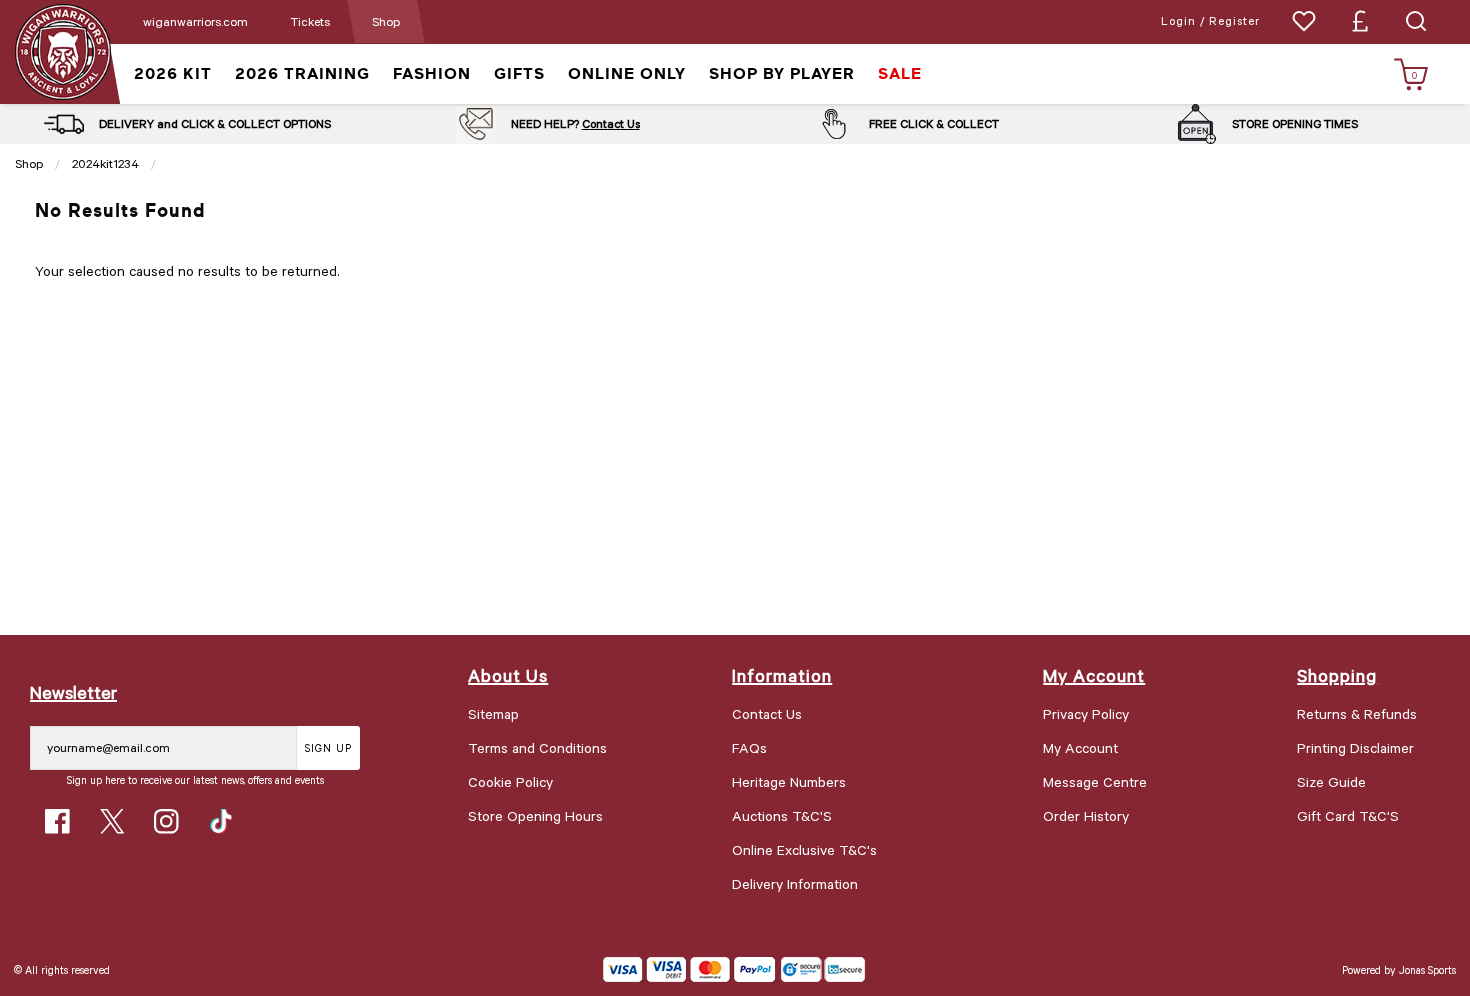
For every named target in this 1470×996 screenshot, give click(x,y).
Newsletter (73, 692)
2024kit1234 (105, 163)
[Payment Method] (689, 969)
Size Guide (1331, 781)
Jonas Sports (1427, 969)
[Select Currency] (1360, 21)
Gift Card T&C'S (1348, 815)
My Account (1080, 747)
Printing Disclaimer (1355, 747)
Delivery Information (795, 883)
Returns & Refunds (1357, 713)
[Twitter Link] (112, 821)
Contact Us (611, 123)
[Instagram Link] (166, 821)
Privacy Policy (1086, 713)
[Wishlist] (1304, 21)
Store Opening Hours (535, 815)
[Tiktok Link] (221, 821)
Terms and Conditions (537, 747)
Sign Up (328, 747)
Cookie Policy (510, 781)
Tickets (310, 21)
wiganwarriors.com (195, 21)
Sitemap (493, 713)
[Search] (1416, 21)
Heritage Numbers (789, 781)
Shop (386, 21)
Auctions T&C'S (782, 815)
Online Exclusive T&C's (804, 849)
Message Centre (1095, 781)
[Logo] (62, 50)
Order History (1086, 815)
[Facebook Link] (57, 821)
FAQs (749, 747)
